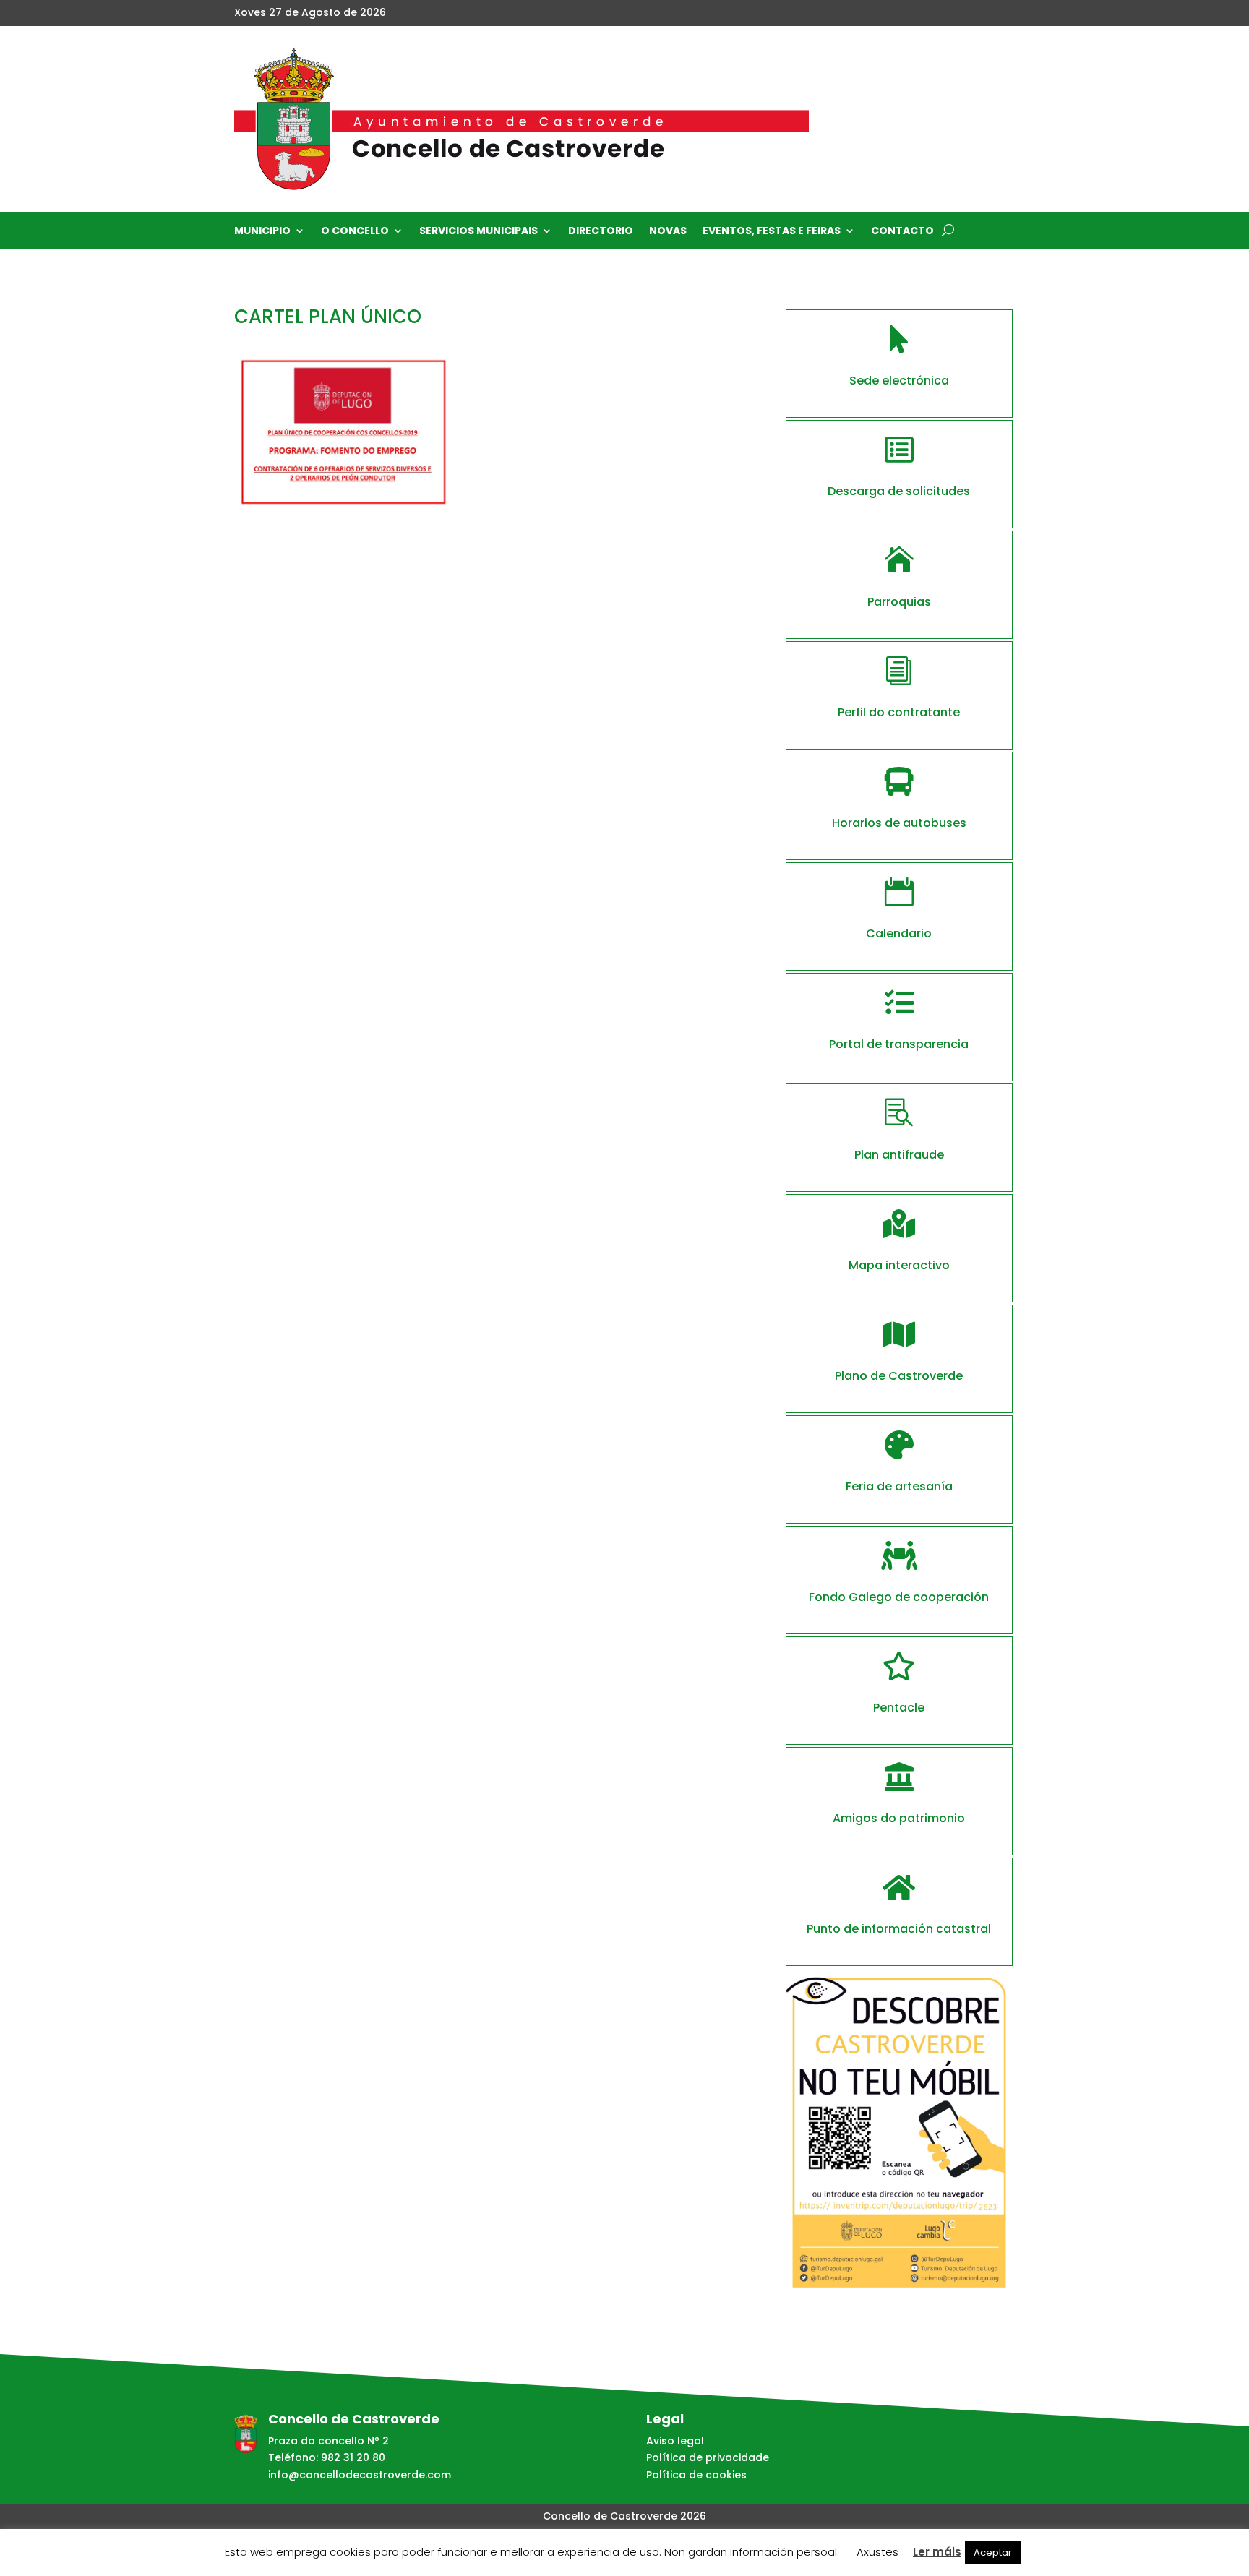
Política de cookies (696, 2475)
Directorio (601, 232)
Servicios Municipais (478, 232)
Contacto (902, 232)
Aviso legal (675, 2441)
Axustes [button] (877, 2552)
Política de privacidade (708, 2457)
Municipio (262, 232)
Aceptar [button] (993, 2553)
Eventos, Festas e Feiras (772, 232)
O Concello (355, 232)
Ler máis (937, 2552)
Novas (668, 232)
